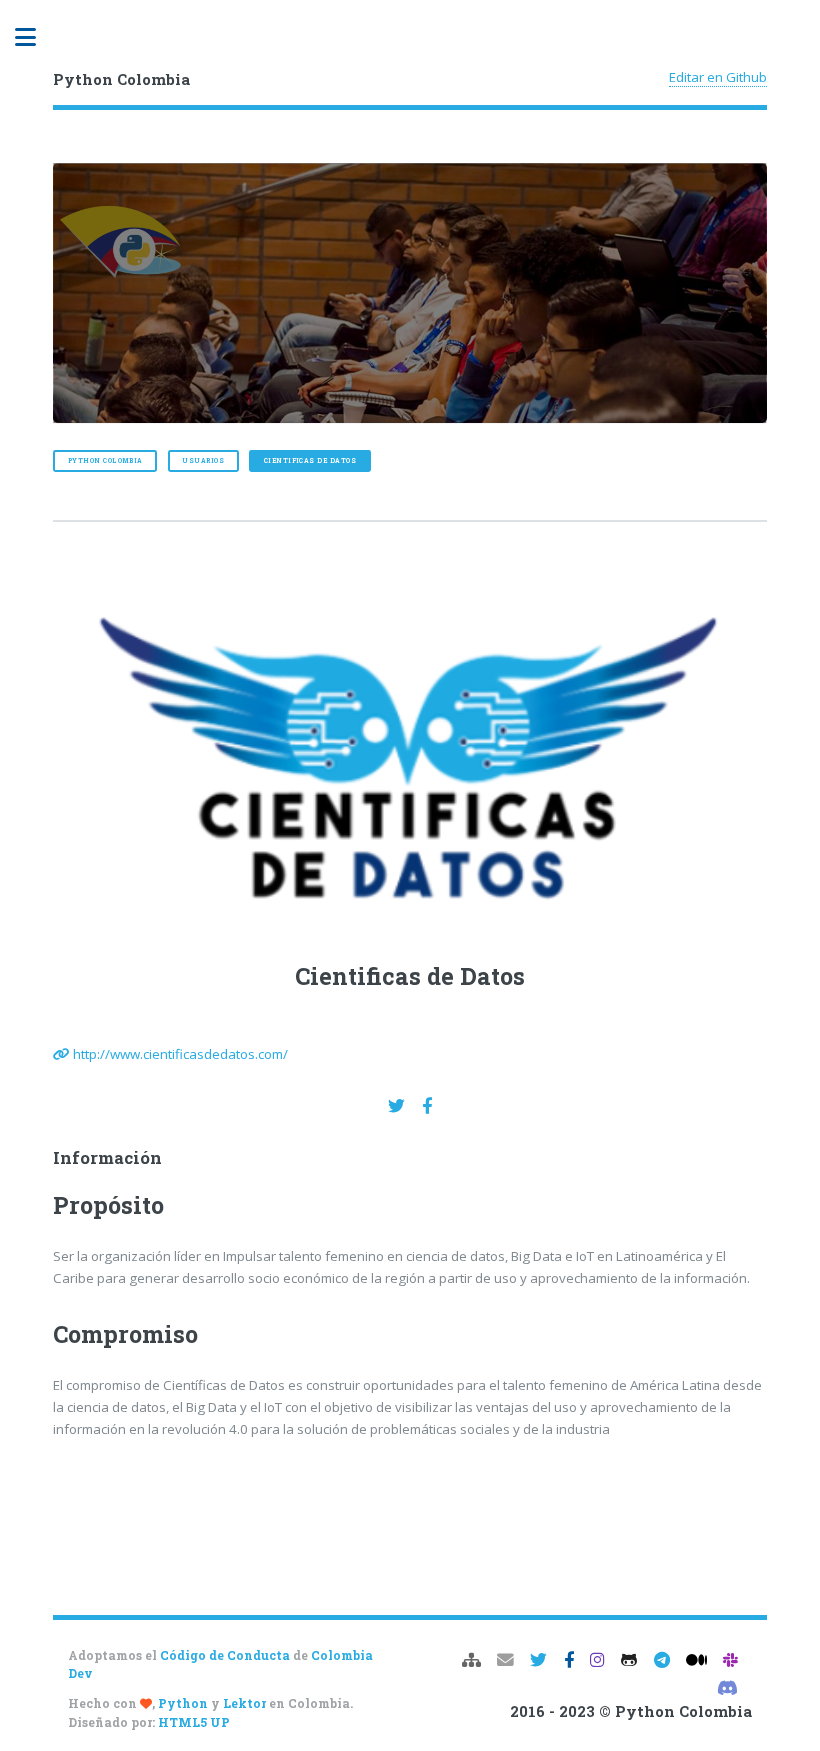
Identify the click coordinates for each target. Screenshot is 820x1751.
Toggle (36, 37)
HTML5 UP (194, 1722)
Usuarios (203, 460)
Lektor (244, 1703)
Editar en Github (718, 77)
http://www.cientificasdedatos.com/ (180, 1054)
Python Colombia (105, 460)
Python (183, 1703)
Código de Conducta (225, 1655)
